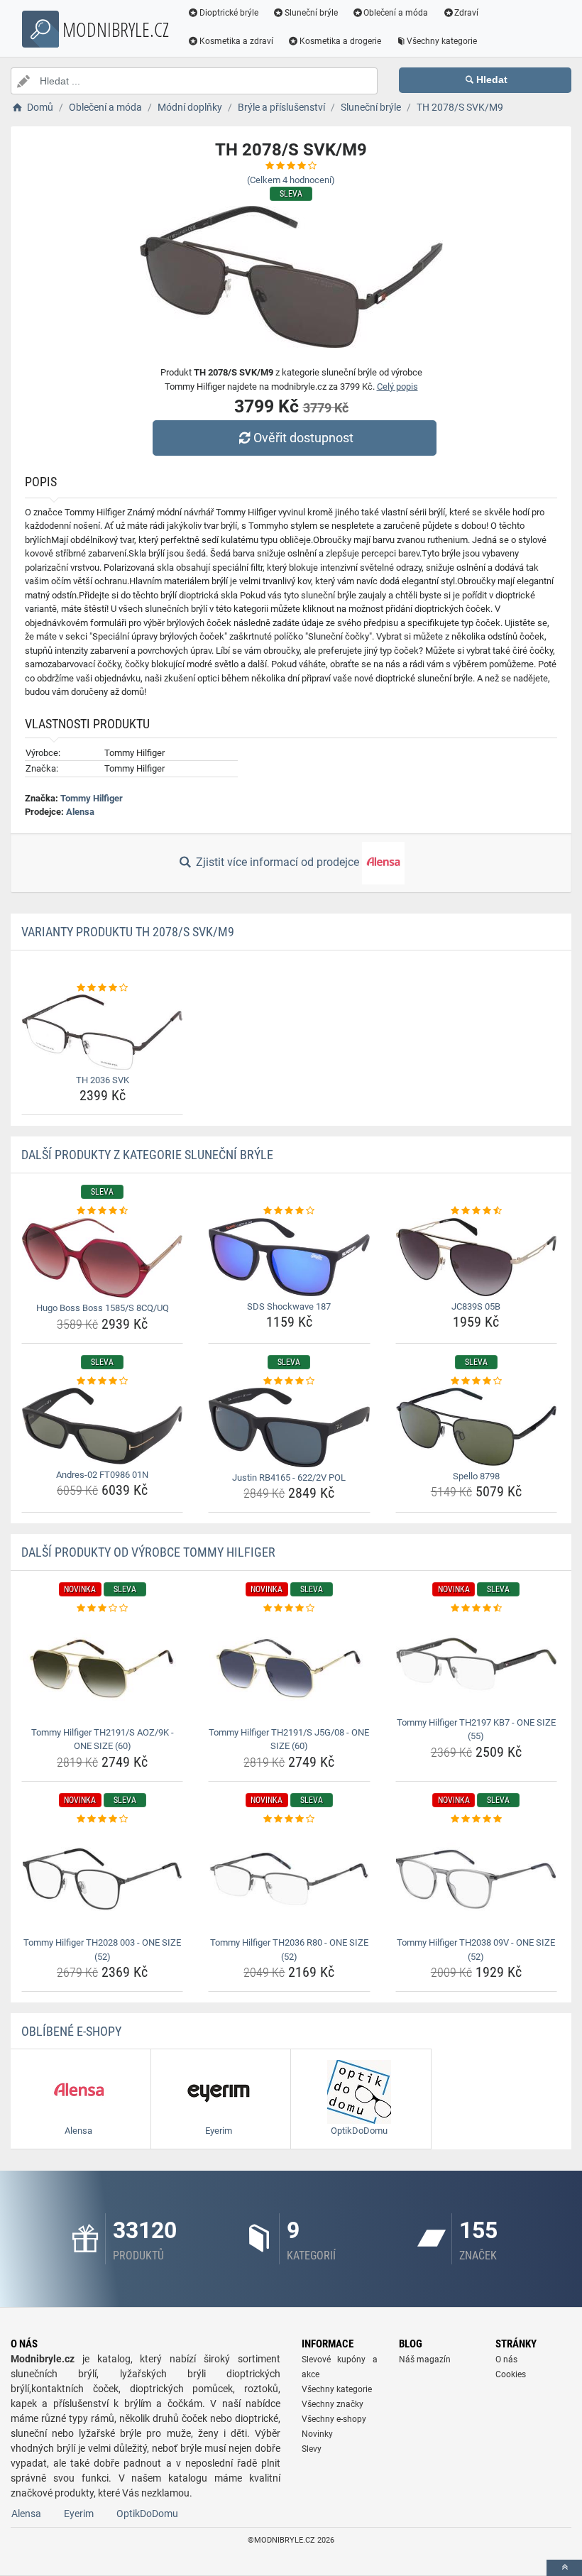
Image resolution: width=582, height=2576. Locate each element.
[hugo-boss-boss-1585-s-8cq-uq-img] (102, 1258)
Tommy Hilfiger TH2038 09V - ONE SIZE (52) (476, 1950)
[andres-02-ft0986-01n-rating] (102, 1381)
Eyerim (79, 2514)
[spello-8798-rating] (476, 1381)
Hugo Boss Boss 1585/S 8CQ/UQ (103, 1308)
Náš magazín (425, 2359)
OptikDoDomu (147, 2514)
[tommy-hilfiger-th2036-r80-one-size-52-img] (289, 1879)
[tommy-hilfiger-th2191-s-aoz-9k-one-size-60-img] (102, 1669)
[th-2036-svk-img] (102, 1032)
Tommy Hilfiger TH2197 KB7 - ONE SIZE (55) (476, 1730)
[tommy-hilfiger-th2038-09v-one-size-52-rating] (476, 1819)
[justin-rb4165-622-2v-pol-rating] (289, 1381)
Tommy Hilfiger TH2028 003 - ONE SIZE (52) (102, 1950)
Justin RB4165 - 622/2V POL (289, 1478)
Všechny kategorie (442, 41)
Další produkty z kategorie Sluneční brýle (147, 1155)
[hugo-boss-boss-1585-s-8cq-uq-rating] (102, 1211)
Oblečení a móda (396, 13)
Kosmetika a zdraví (236, 41)
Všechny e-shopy (334, 2419)
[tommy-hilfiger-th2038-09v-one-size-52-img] (476, 1879)
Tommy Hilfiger (92, 798)
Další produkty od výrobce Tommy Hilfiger (148, 1552)
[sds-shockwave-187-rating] (289, 1211)
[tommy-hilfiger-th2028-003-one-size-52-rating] (102, 1819)
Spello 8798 (476, 1476)
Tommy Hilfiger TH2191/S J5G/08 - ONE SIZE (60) (289, 1739)
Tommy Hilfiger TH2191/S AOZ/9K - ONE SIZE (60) (103, 1739)
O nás (506, 2359)
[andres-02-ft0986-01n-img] (102, 1426)
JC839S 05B (476, 1306)
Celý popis (397, 387)
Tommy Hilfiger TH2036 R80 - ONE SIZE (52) (289, 1950)
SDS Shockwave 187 (289, 1306)
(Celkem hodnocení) (291, 180)
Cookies (511, 2374)
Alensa (80, 812)
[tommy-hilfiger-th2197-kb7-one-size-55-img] (476, 1664)
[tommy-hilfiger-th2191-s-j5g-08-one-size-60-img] (289, 1669)
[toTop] (564, 2568)
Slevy (312, 2449)
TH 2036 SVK (103, 1080)
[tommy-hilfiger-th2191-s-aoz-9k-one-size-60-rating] (102, 1608)
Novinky (317, 2434)
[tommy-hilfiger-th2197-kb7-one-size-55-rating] (476, 1608)
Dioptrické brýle (229, 13)
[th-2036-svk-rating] (102, 988)
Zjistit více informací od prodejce (278, 862)
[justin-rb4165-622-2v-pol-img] (289, 1427)
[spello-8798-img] (476, 1427)
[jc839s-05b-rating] (476, 1211)
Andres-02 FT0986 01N (102, 1475)
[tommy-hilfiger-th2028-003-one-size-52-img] (102, 1879)
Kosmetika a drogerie (340, 41)
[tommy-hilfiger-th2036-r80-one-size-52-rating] (289, 1819)
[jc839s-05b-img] (476, 1257)
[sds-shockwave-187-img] (289, 1257)
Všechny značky (333, 2404)
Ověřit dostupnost (303, 438)
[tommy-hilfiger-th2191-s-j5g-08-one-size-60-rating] (289, 1608)
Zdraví (466, 13)
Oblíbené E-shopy (71, 2031)
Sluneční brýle (311, 13)
